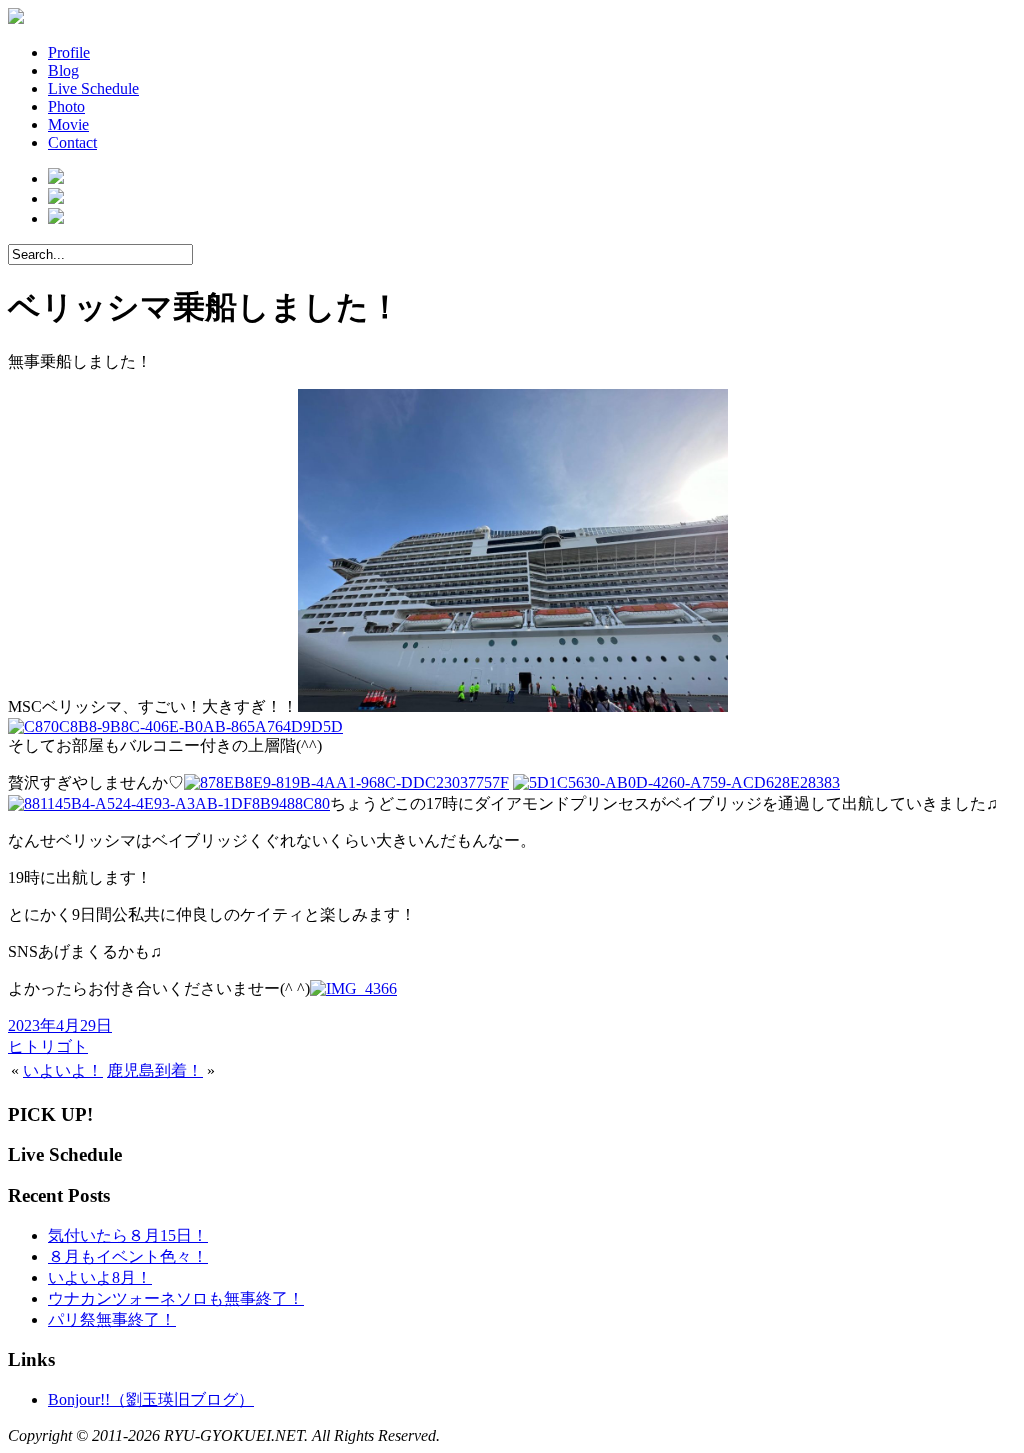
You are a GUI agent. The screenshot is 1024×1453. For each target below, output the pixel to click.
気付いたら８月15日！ (128, 1235)
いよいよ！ (63, 1070)
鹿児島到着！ (155, 1070)
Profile (69, 52)
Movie (68, 124)
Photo (66, 106)
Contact (72, 142)
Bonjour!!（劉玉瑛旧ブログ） (151, 1399)
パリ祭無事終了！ (112, 1319)
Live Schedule (93, 88)
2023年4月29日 (60, 1025)
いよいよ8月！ (100, 1277)
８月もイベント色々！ (128, 1256)
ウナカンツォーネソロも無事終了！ (176, 1298)
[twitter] (56, 198)
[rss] (56, 218)
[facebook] (56, 178)
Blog (63, 70)
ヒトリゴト (48, 1046)
